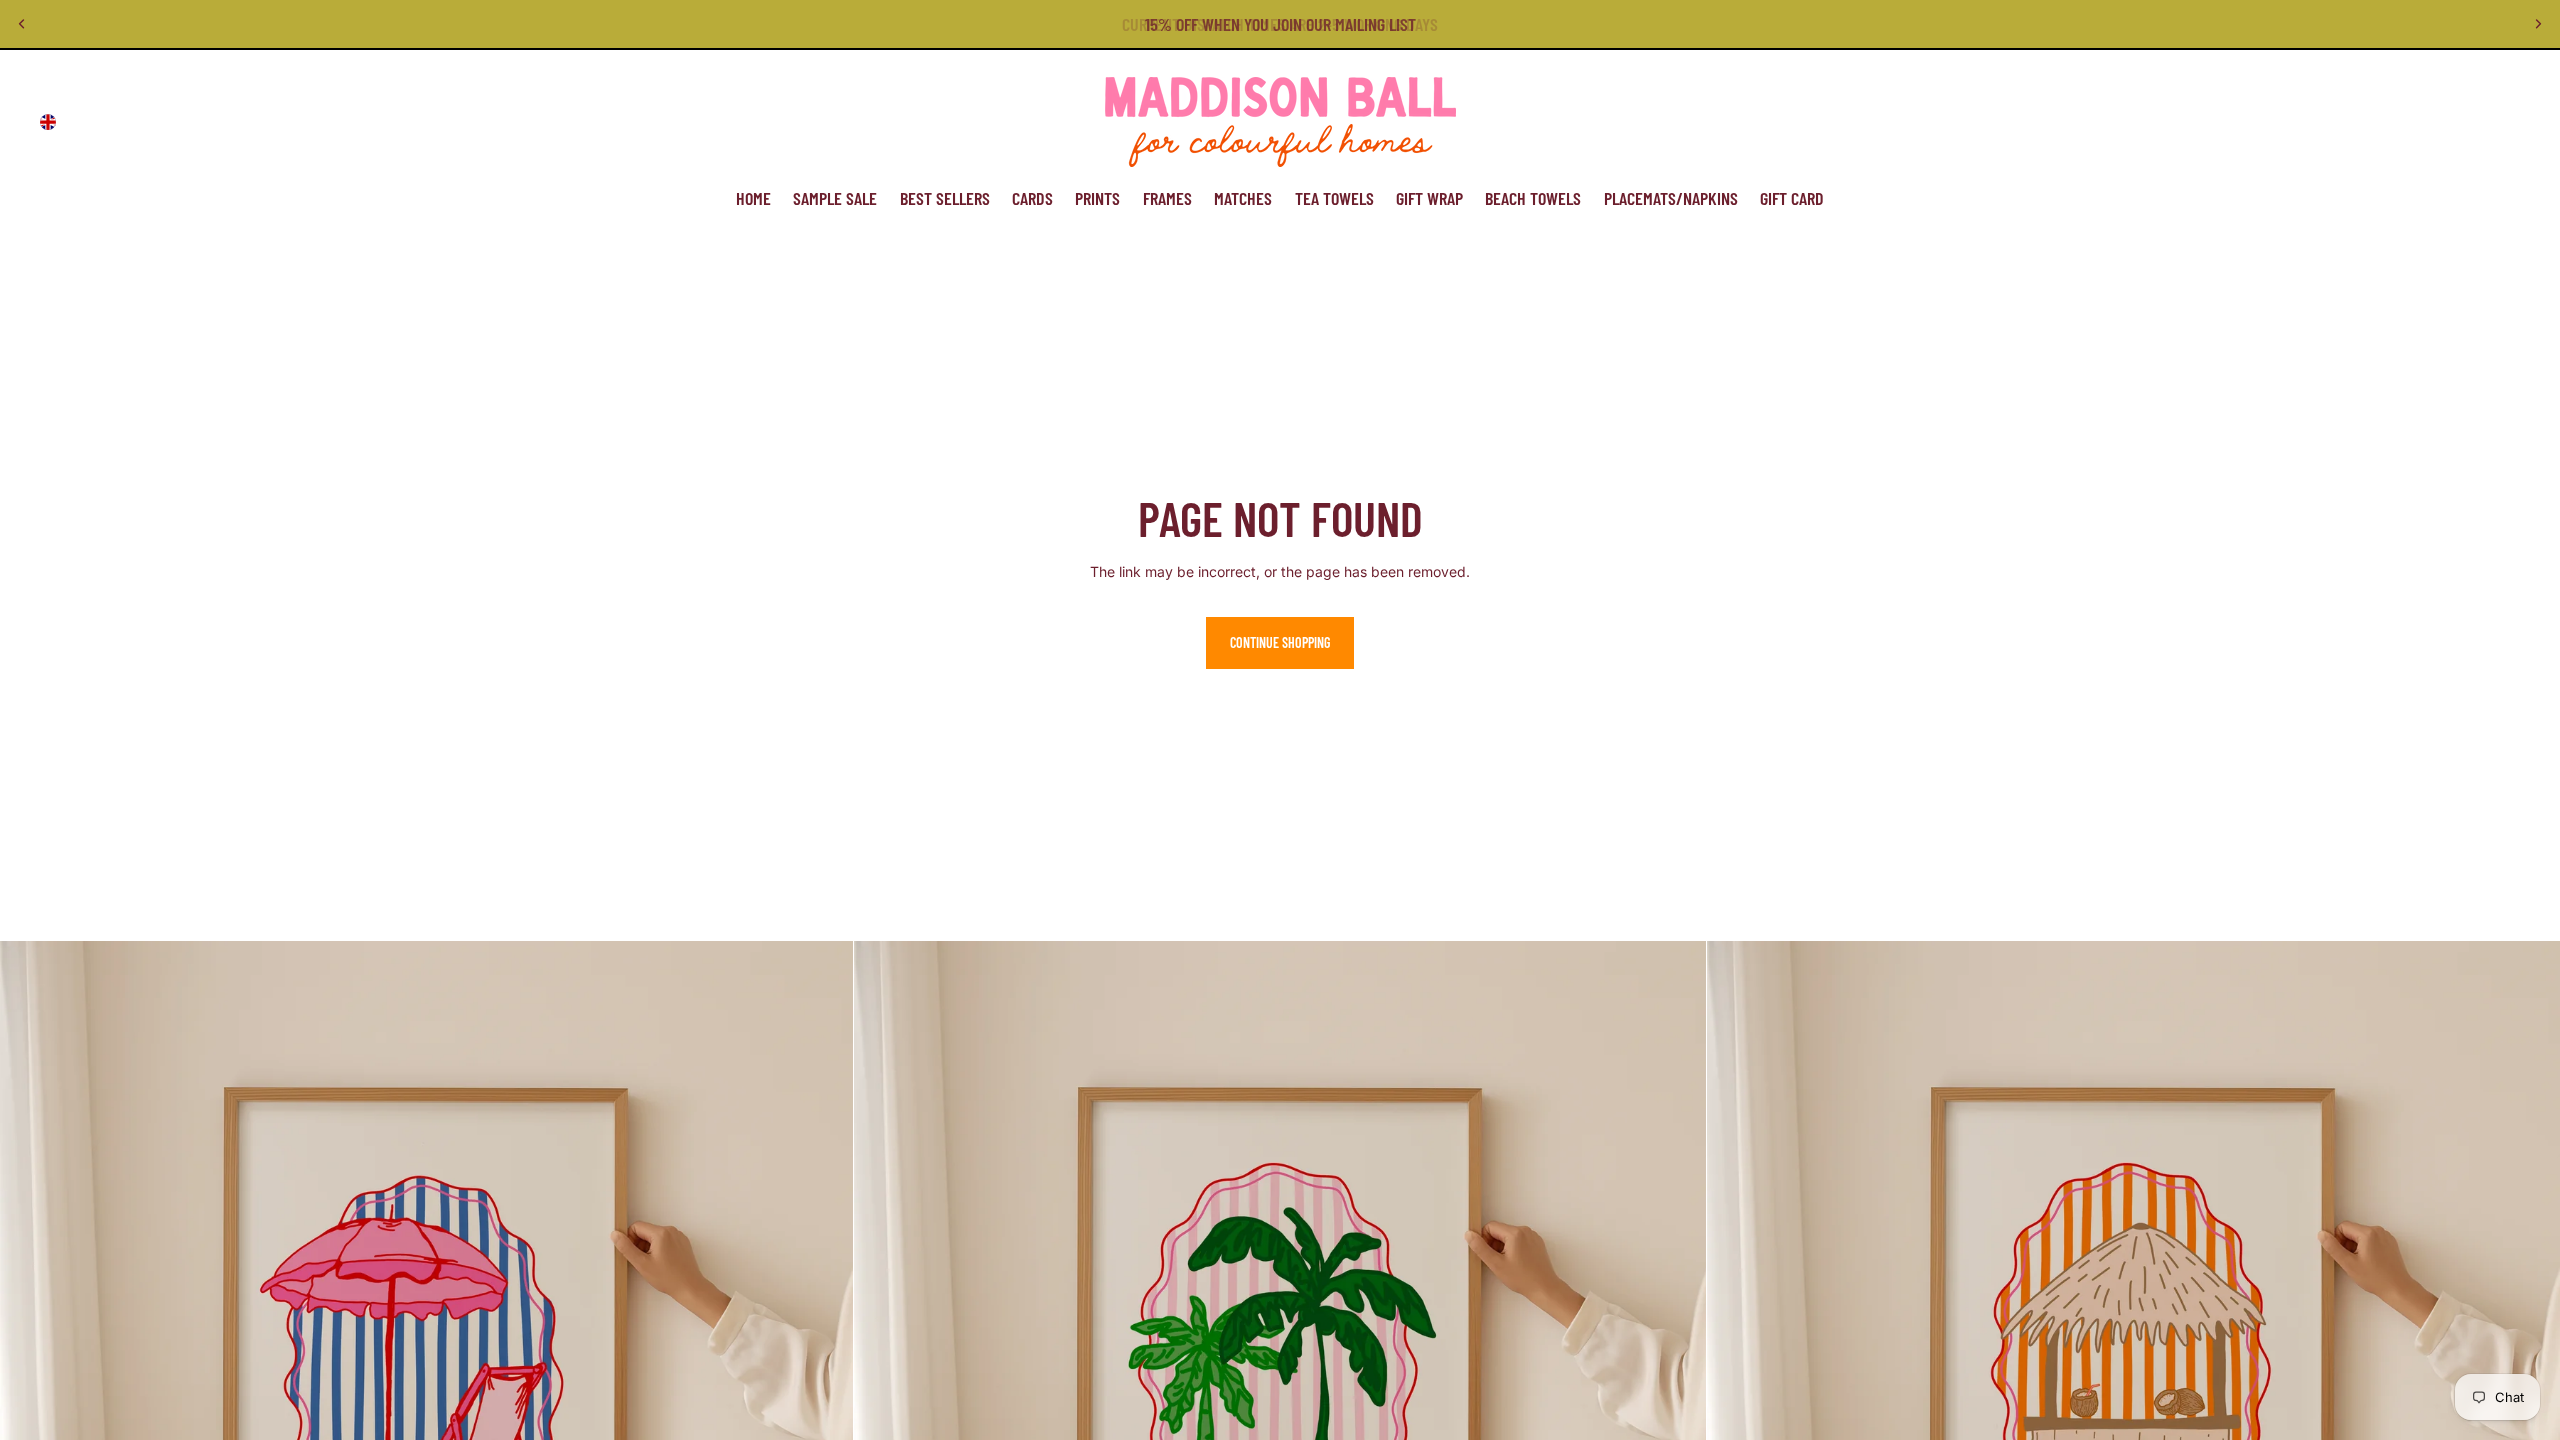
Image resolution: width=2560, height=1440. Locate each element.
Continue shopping (1280, 642)
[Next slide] (2538, 24)
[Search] (2412, 122)
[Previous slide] (22, 24)
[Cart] (2498, 122)
